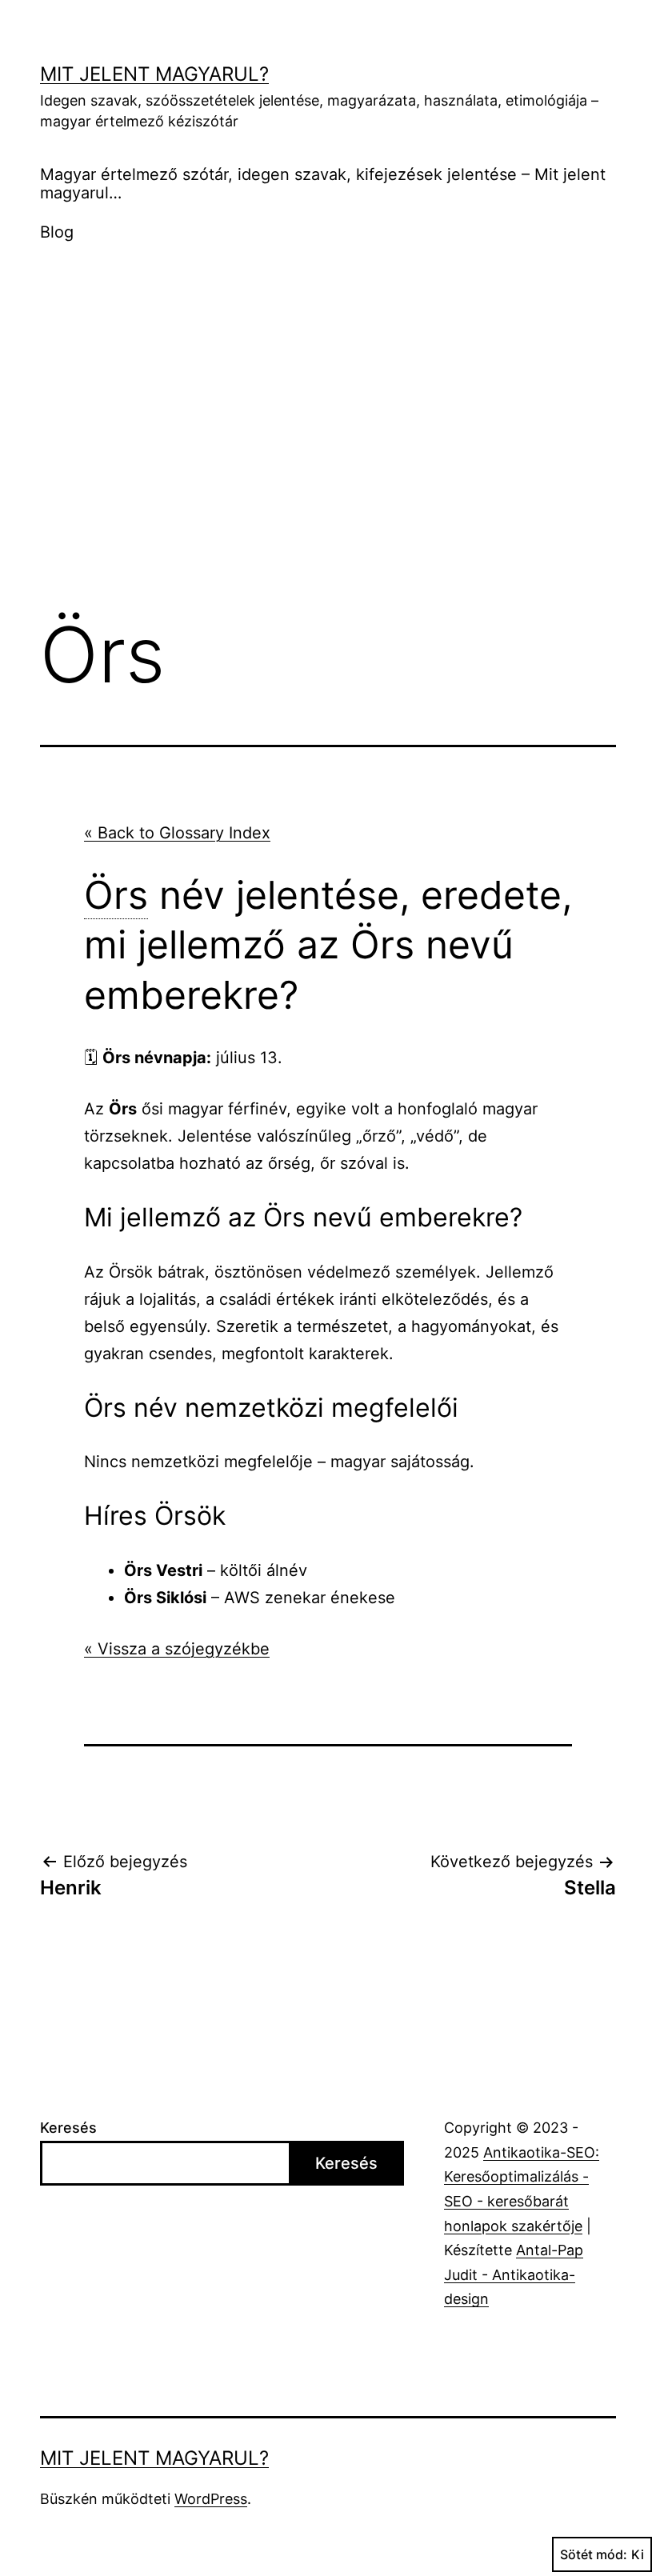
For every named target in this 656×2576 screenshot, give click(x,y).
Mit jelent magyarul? (154, 74)
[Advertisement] (328, 469)
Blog (57, 232)
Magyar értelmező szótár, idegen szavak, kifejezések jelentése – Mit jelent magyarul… (323, 184)
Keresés (68, 2128)
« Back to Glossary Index (177, 833)
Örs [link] (116, 895)
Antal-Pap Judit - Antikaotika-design (514, 2274)
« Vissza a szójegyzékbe (177, 1649)
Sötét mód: (594, 2554)
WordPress (211, 2499)
